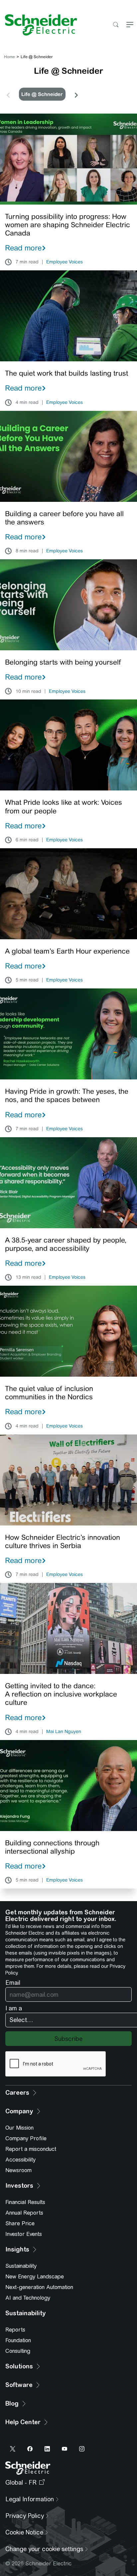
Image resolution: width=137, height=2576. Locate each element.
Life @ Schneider (42, 94)
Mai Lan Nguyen (64, 1732)
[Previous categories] (8, 94)
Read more (23, 248)
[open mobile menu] (130, 25)
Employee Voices (65, 262)
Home (9, 57)
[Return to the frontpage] (39, 25)
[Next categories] (76, 94)
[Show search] (116, 25)
